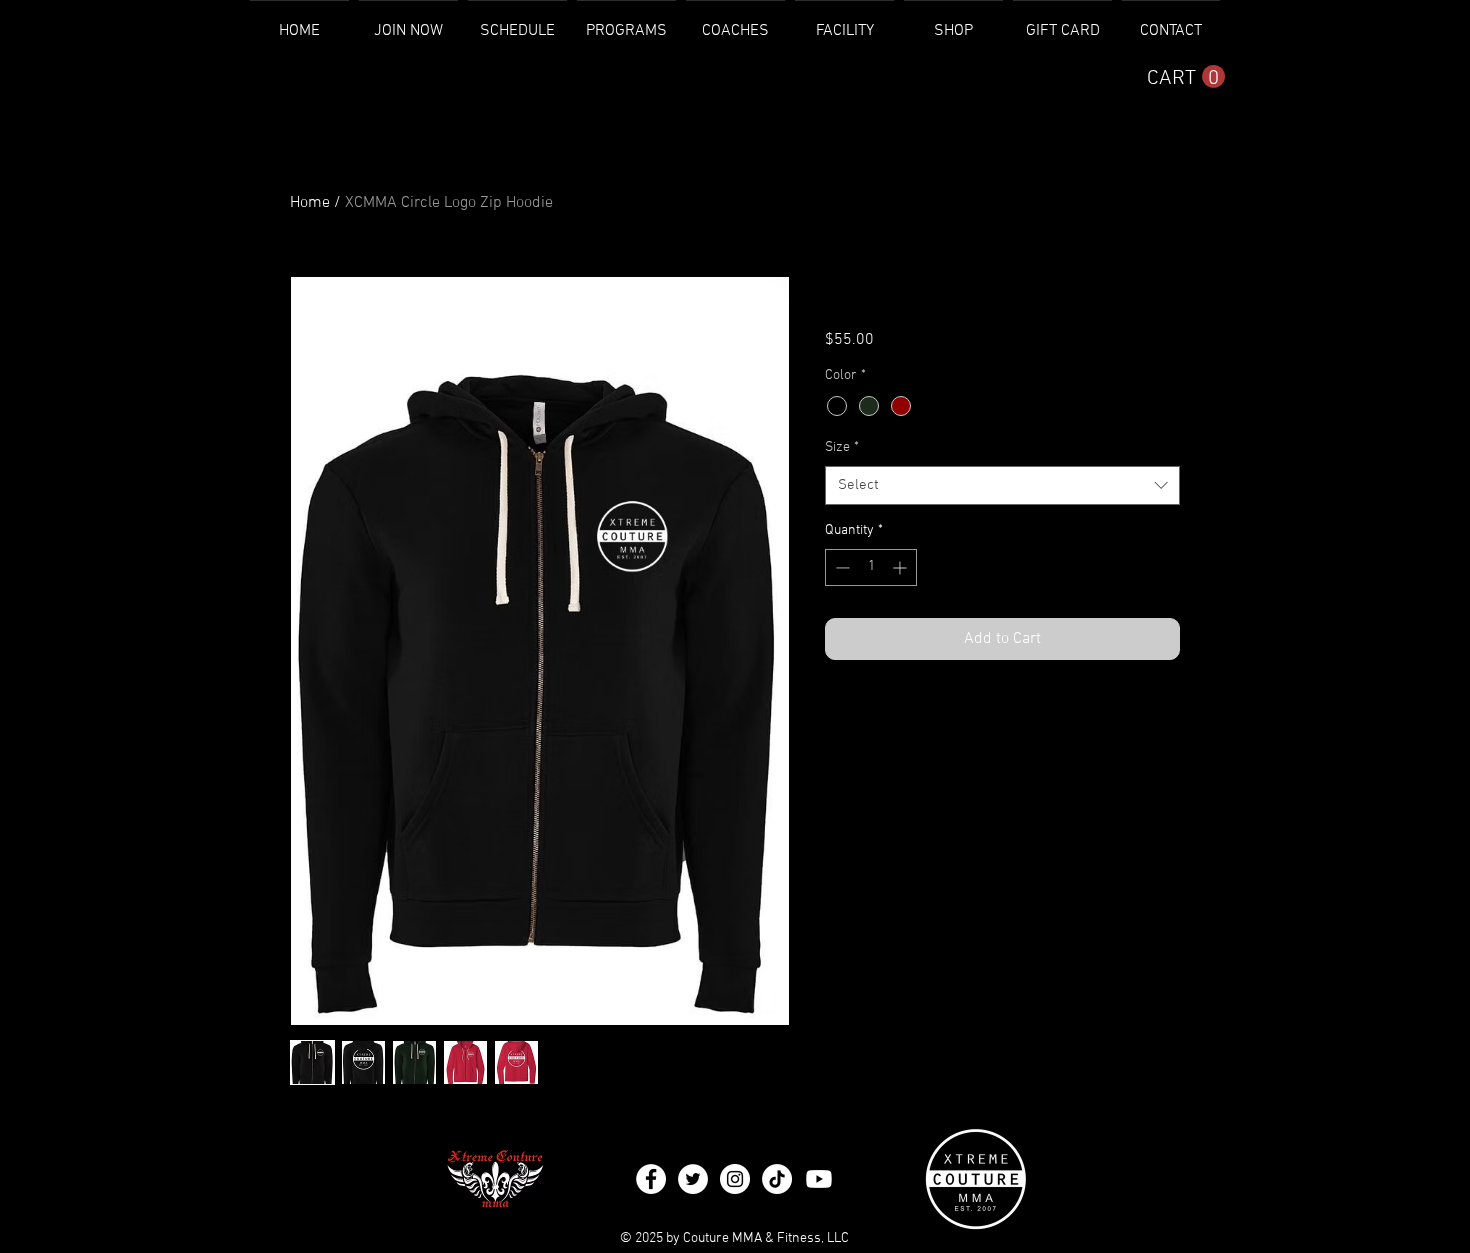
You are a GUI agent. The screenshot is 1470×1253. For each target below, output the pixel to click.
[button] (1186, 77)
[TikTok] (777, 1179)
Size (842, 447)
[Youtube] (819, 1179)
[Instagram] (735, 1179)
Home (310, 203)
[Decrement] (840, 567)
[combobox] (1002, 485)
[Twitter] (693, 1179)
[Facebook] (651, 1179)
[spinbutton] (871, 567)
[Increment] (901, 567)
